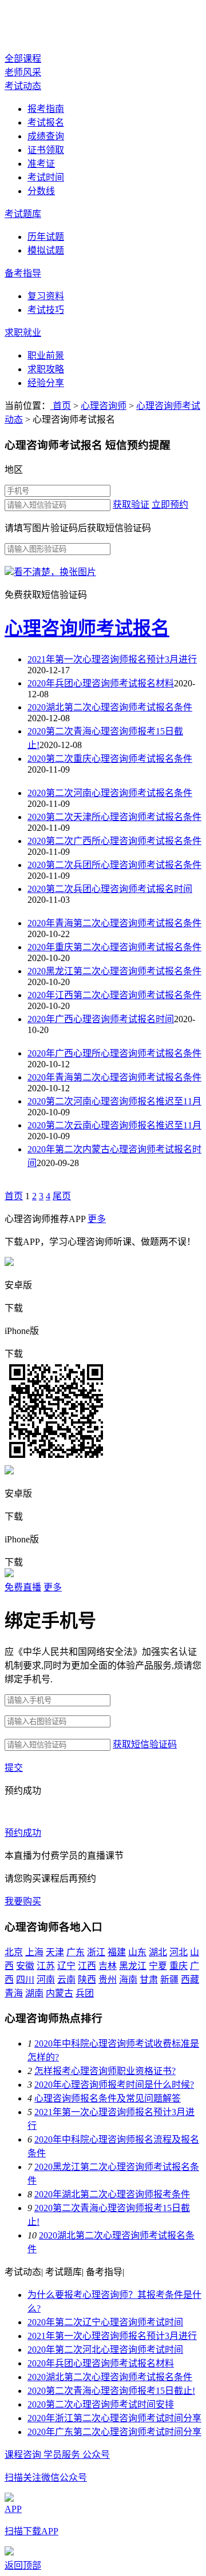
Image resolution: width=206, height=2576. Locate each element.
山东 (137, 1952)
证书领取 (46, 150)
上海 (34, 1952)
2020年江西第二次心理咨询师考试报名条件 (114, 995)
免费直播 (23, 1587)
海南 (128, 1980)
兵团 (85, 1993)
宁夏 (158, 1966)
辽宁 (66, 1966)
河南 (46, 1980)
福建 (117, 1952)
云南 (66, 1980)
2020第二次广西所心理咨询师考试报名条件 (114, 841)
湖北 (158, 1952)
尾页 (62, 1196)
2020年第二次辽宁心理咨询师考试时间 (105, 2322)
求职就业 (23, 333)
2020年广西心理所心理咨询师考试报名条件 (114, 1053)
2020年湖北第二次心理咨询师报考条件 (112, 2194)
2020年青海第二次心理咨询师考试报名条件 (114, 923)
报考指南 (46, 109)
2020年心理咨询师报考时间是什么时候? (114, 2085)
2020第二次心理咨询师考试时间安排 (101, 2404)
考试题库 (23, 214)
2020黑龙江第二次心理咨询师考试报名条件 (114, 971)
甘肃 (149, 1980)
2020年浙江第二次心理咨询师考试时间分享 (114, 2418)
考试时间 (46, 177)
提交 (14, 1768)
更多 (97, 1219)
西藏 (190, 1980)
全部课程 (23, 59)
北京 (14, 1952)
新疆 (169, 1980)
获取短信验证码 (145, 1744)
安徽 (25, 1966)
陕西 (87, 1980)
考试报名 (46, 122)
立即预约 (170, 505)
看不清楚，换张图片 (55, 572)
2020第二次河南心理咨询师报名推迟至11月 (114, 1101)
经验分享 (46, 383)
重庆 (179, 1966)
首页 (61, 406)
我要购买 (23, 1901)
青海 (14, 1993)
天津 (55, 1952)
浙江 (96, 1952)
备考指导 (23, 273)
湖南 (34, 1993)
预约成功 (23, 1833)
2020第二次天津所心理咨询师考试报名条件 (114, 817)
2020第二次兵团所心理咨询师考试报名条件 (114, 865)
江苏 (46, 1966)
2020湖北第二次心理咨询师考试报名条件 (110, 707)
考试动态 (23, 86)
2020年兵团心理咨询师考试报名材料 (101, 683)
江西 (87, 1966)
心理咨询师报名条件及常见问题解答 (108, 2098)
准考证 (41, 164)
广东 (76, 1952)
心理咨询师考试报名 (87, 628)
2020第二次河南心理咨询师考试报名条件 (110, 793)
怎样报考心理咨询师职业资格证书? (105, 2071)
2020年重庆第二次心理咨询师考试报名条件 (114, 947)
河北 (179, 1952)
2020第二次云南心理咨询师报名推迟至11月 (114, 1125)
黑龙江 (133, 1966)
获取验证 (131, 505)
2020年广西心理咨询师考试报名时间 (101, 1019)
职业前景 (46, 355)
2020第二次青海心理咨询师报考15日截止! (111, 2391)
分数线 (41, 191)
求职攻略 (46, 369)
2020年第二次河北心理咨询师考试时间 (105, 2350)
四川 (25, 1980)
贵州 (108, 1980)
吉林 (108, 1966)
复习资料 (46, 296)
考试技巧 (46, 310)
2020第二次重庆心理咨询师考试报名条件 (110, 759)
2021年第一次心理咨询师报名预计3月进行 (112, 659)
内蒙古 (60, 1993)
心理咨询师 (50, 27)
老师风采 (23, 72)
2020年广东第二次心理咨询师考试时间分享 (114, 2432)
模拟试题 (46, 250)
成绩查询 (46, 136)
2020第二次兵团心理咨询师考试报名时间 (110, 889)
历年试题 (46, 237)
